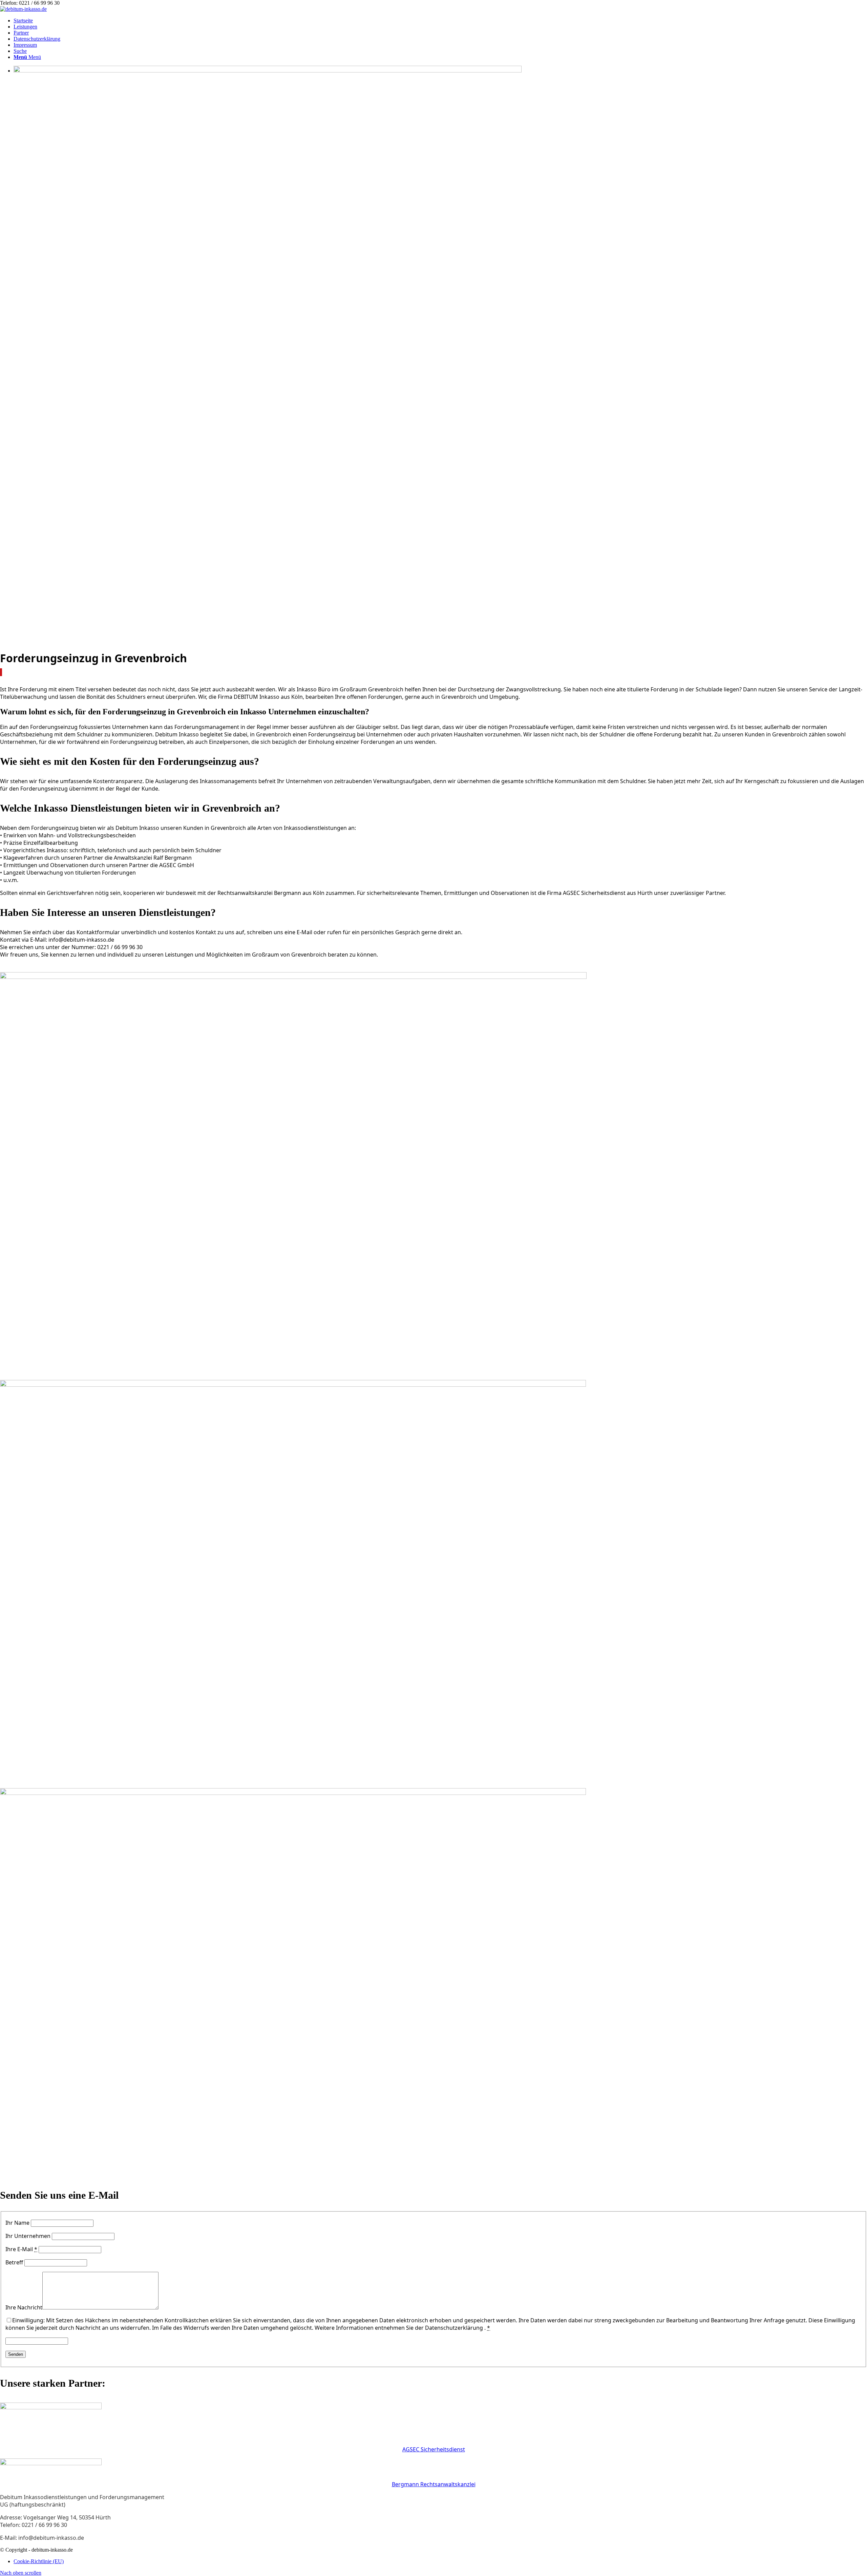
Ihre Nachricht (24, 2307)
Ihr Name (17, 2223)
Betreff (14, 2262)
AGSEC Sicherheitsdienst (434, 2449)
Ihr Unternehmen (28, 2236)
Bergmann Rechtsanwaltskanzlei (434, 2484)
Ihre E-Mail (21, 2249)
